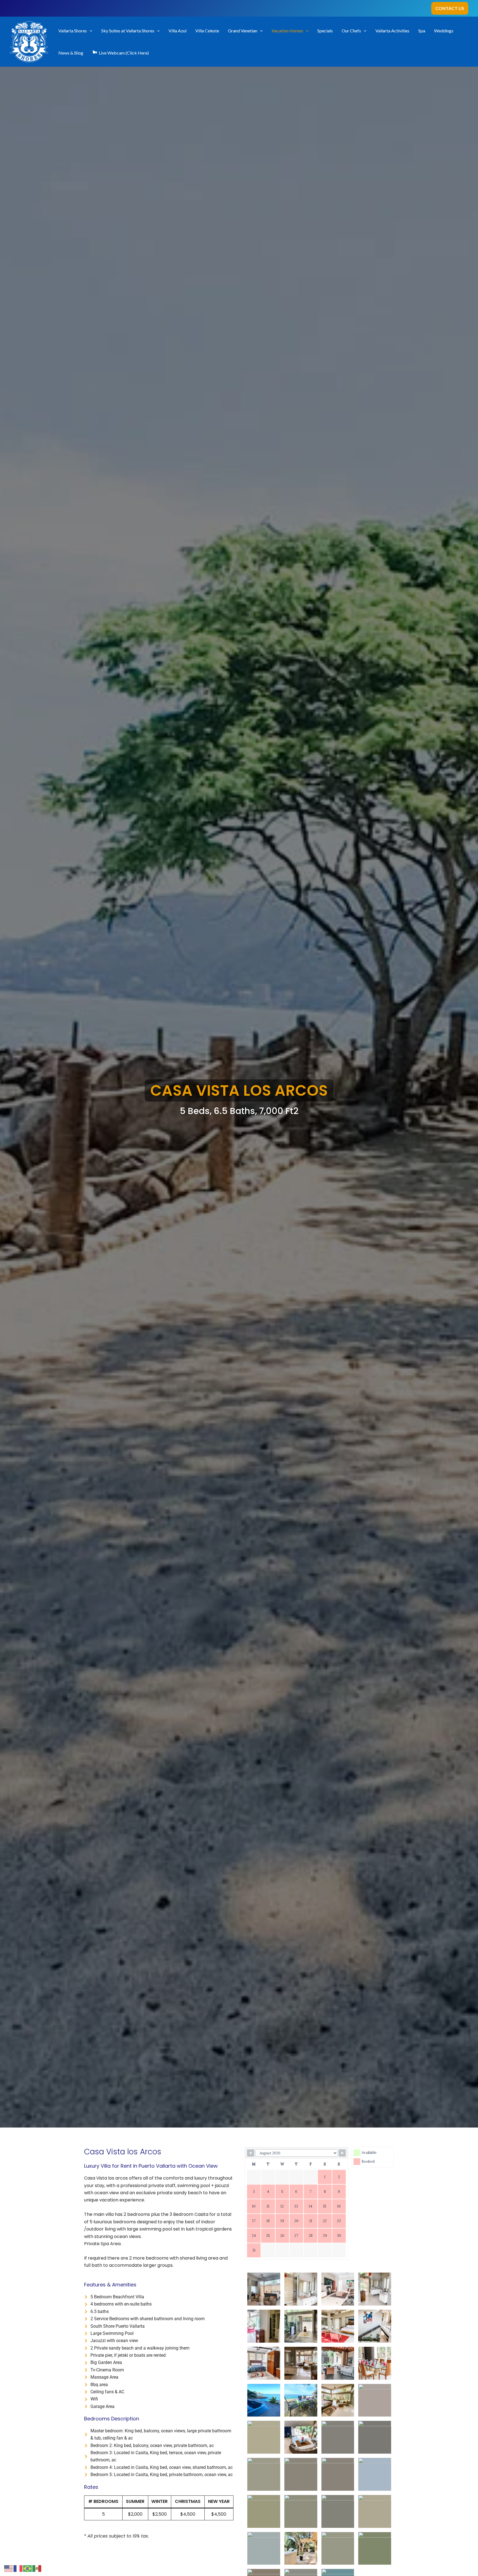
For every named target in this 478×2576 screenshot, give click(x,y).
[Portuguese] (28, 2568)
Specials (325, 31)
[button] (450, 8)
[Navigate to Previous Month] (251, 2153)
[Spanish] (37, 2568)
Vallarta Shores (73, 31)
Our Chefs (351, 31)
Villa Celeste (207, 31)
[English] (9, 2568)
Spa (422, 31)
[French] (18, 2568)
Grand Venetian (243, 31)
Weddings (444, 31)
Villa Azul (177, 31)
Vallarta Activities (392, 31)
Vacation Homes (287, 31)
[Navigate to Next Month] (342, 2153)
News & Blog (71, 53)
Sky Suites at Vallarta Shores (128, 31)
